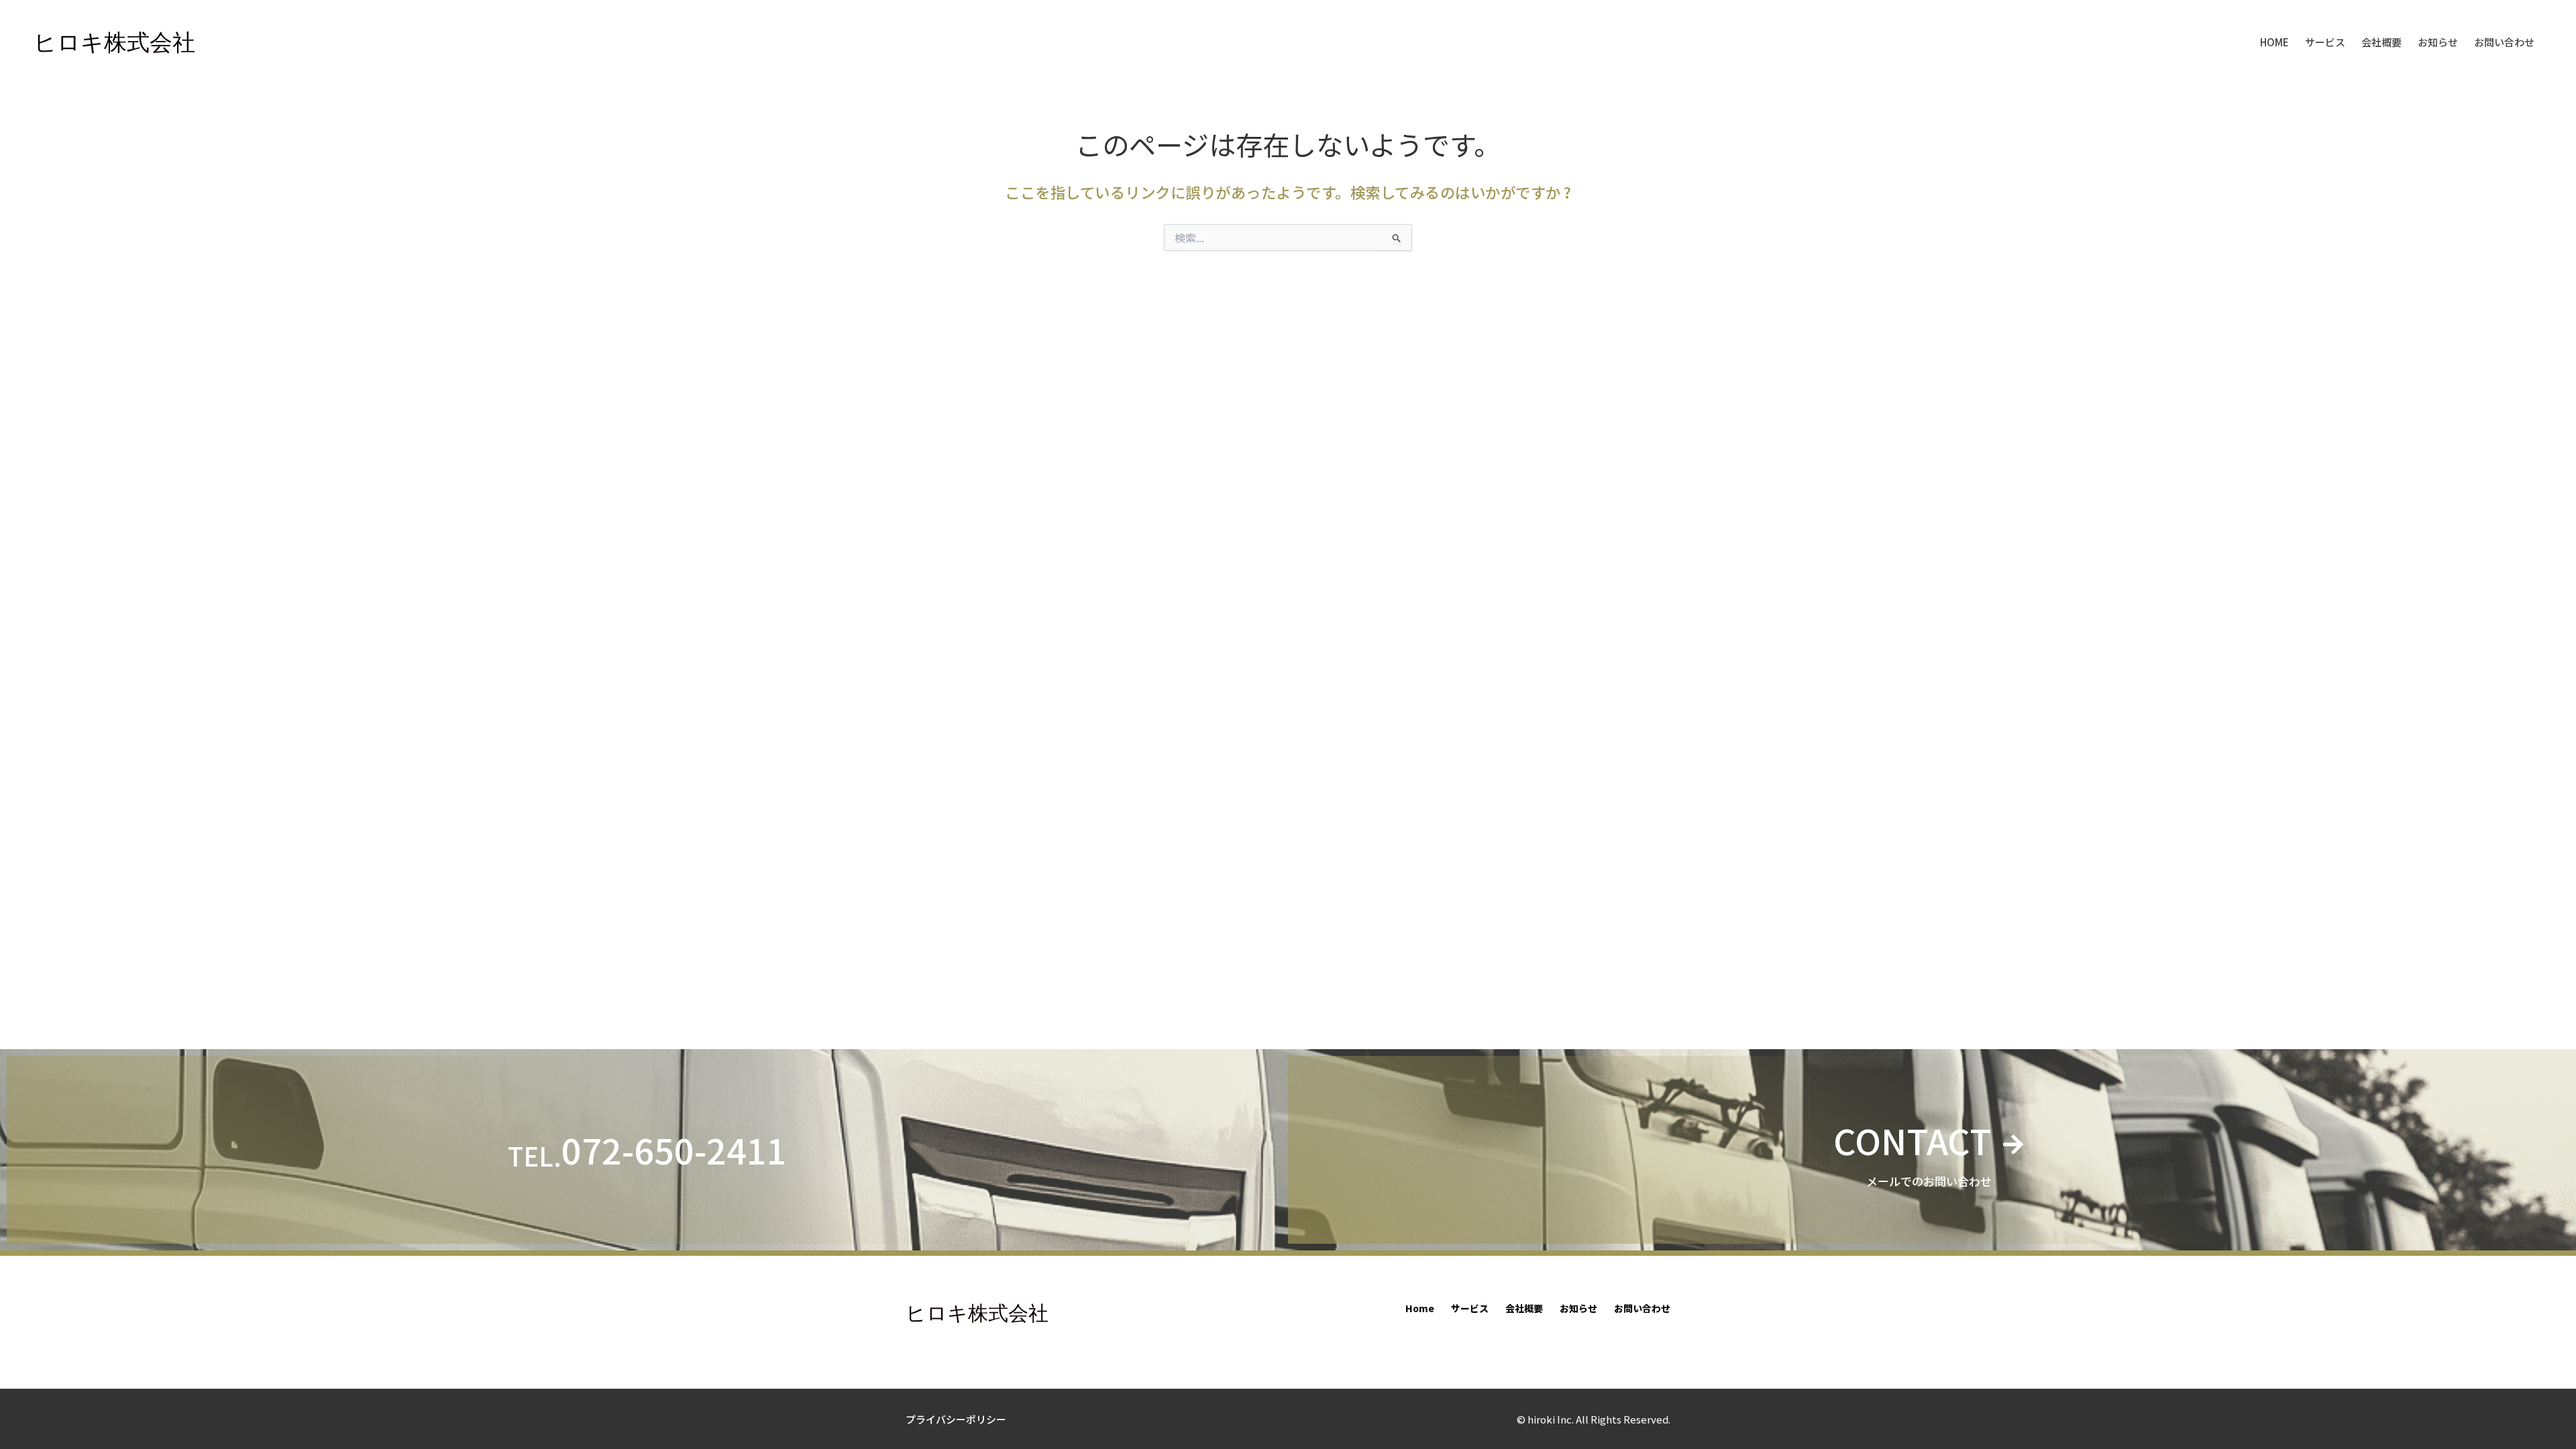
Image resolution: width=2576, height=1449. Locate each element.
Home (2274, 42)
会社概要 (2381, 42)
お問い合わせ (2504, 42)
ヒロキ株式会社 (114, 42)
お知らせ (2438, 42)
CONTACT (1913, 1140)
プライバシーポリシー (956, 1419)
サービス (2325, 42)
